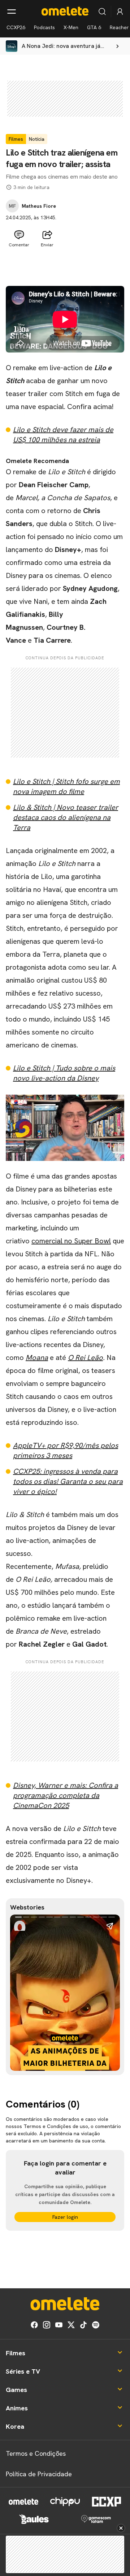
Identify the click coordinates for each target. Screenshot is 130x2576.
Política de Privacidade (39, 2474)
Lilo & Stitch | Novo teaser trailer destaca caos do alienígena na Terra (66, 817)
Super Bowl (92, 1241)
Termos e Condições (36, 2453)
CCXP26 (16, 27)
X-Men (71, 27)
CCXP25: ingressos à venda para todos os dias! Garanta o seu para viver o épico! (68, 1481)
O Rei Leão (85, 1357)
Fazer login (65, 2217)
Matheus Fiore (39, 206)
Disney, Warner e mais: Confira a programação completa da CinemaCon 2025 (66, 1795)
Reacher (119, 27)
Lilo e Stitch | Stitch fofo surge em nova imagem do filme (66, 786)
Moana (37, 1357)
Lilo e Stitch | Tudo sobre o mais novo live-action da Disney (64, 1073)
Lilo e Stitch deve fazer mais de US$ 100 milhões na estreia (63, 435)
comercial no (53, 1241)
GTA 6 (94, 27)
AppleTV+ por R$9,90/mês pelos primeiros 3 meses (66, 1450)
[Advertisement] (65, 268)
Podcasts (44, 27)
